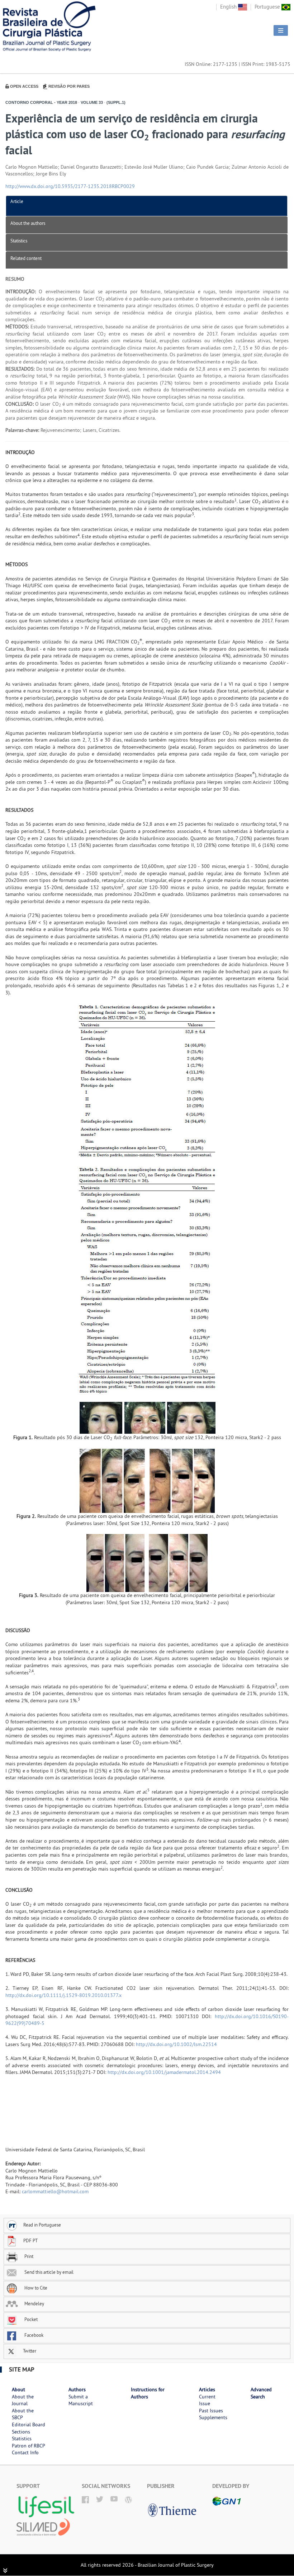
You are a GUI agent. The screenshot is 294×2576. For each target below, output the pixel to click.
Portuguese (268, 7)
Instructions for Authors (148, 2393)
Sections (21, 2432)
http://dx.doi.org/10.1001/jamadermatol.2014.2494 (164, 2072)
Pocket (30, 2319)
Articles (207, 2389)
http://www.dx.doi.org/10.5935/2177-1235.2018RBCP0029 (70, 186)
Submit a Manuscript (81, 2400)
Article (17, 201)
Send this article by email (48, 2272)
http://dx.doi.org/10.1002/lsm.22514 (176, 2044)
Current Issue (207, 2400)
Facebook (33, 2335)
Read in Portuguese (42, 2225)
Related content (26, 258)
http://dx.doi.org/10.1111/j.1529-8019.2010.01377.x (63, 1995)
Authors (77, 2389)
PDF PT (30, 2240)
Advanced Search (261, 2393)
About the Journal (23, 2400)
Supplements (213, 2417)
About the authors (28, 223)
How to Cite (35, 2288)
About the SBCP (23, 2414)
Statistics (19, 241)
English (229, 7)
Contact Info (25, 2452)
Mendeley (34, 2304)
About (18, 2389)
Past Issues (211, 2411)
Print (28, 2256)
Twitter (29, 2351)
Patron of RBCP (29, 2446)
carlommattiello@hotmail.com (55, 2191)
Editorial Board (29, 2425)
